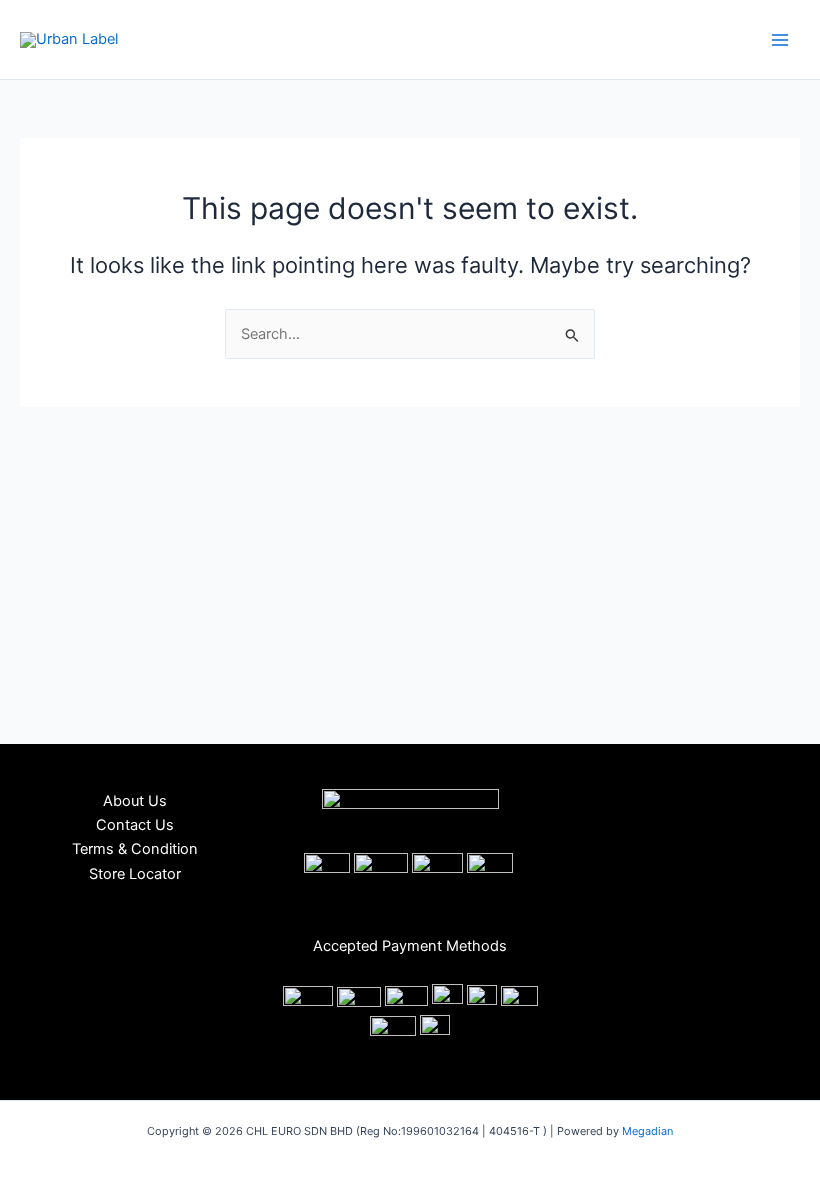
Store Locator (135, 874)
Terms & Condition (135, 849)
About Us (135, 801)
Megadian (647, 1131)
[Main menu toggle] (780, 39)
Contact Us (135, 825)
